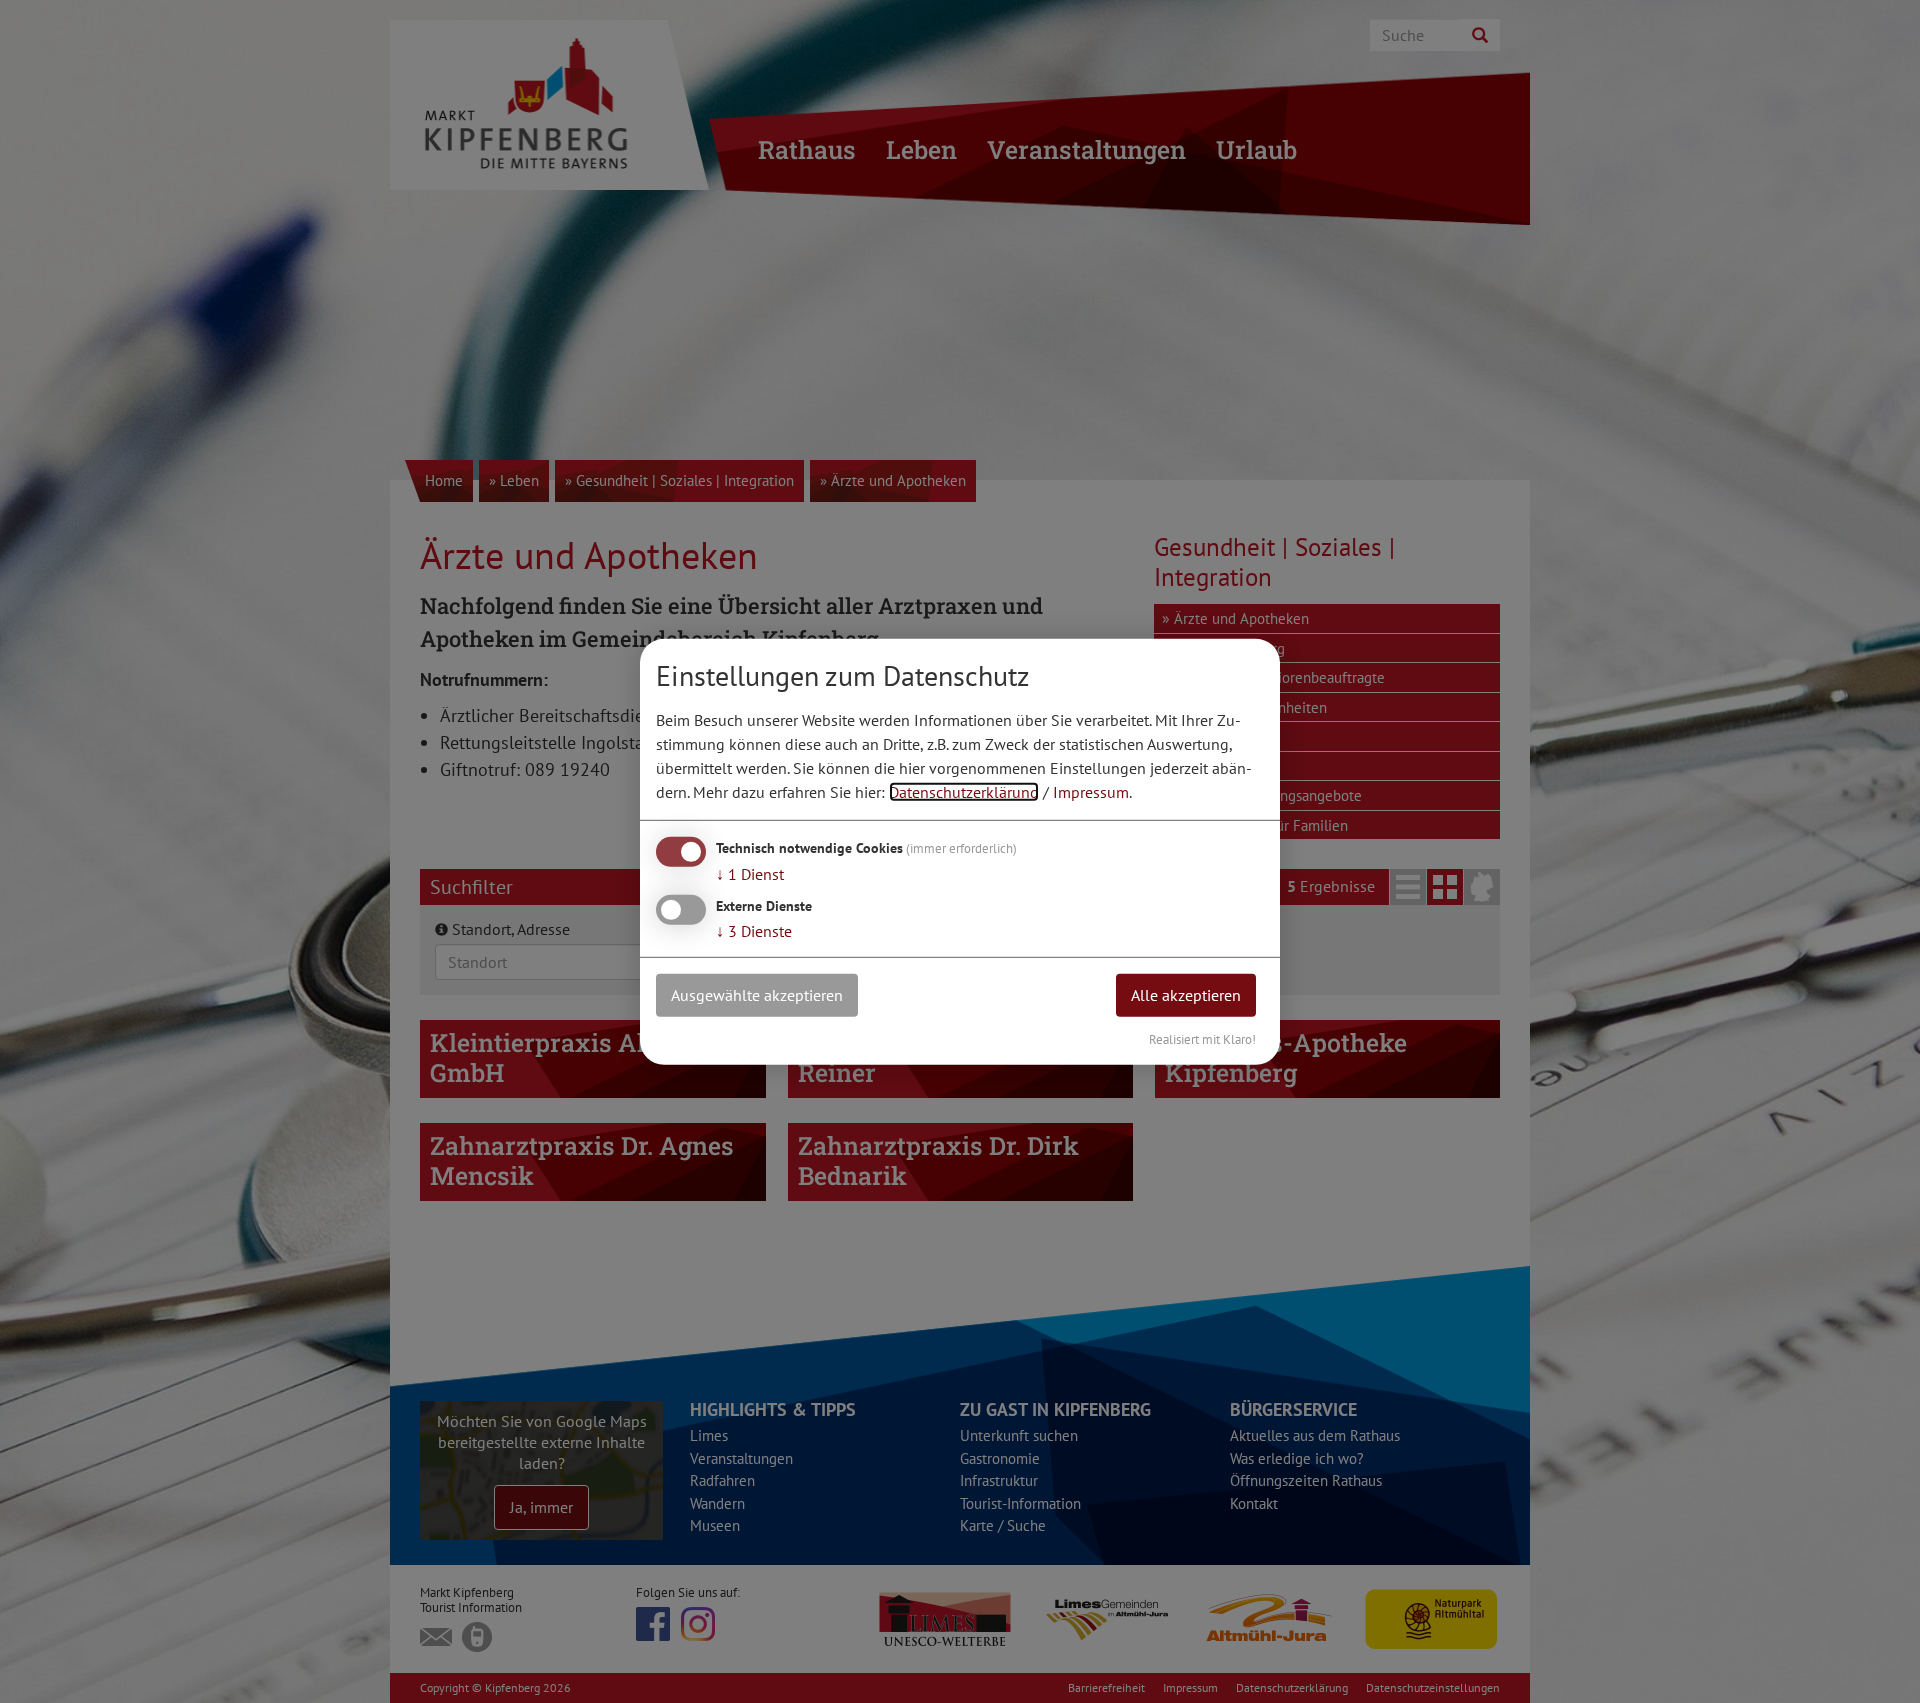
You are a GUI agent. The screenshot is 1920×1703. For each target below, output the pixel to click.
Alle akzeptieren (1186, 995)
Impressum (1091, 792)
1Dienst (750, 874)
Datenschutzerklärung (964, 792)
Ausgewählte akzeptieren (757, 995)
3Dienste (754, 931)
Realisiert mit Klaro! (1202, 1038)
